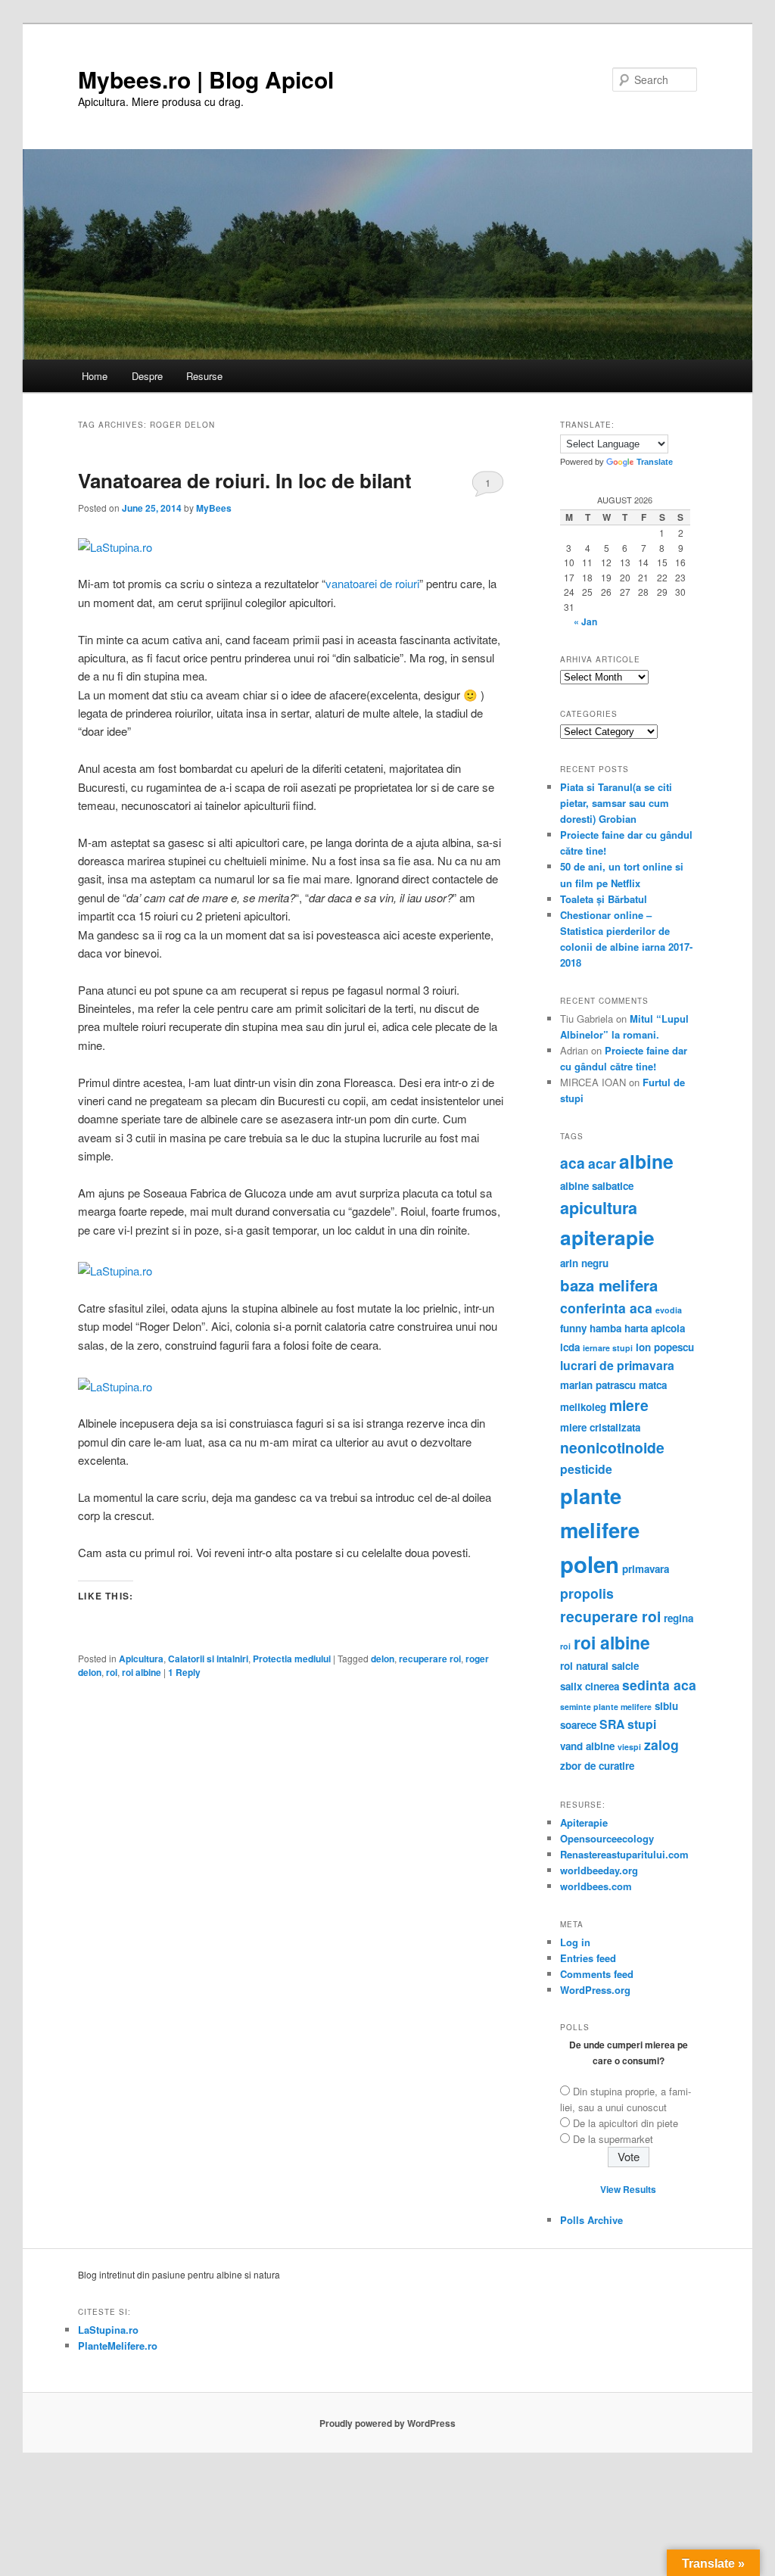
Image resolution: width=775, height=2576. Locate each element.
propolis (587, 1593)
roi (112, 1672)
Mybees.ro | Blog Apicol (206, 79)
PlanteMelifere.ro (118, 2345)
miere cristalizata (600, 1427)
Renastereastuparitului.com (624, 1854)
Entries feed (588, 1958)
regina (679, 1618)
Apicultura (141, 1659)
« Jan (585, 621)
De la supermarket (613, 2139)
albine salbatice (597, 1186)
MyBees (214, 508)
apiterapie (607, 1237)
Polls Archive (591, 2220)
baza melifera (609, 1285)
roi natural (584, 1666)
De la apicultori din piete (626, 2123)
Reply (184, 1672)
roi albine (142, 1672)
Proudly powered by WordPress (387, 2423)
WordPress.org (595, 1990)
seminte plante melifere (606, 1707)
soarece (578, 1725)
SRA (612, 1724)
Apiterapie (584, 1822)
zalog (661, 1744)
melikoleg (583, 1407)
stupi (642, 1724)
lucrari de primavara (617, 1365)
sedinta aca (659, 1685)
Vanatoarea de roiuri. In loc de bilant (245, 480)
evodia (669, 1310)
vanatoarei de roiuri (372, 583)
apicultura (599, 1208)
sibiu (666, 1706)
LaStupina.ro (108, 2330)
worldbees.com (596, 1886)
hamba (605, 1328)
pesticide (586, 1469)
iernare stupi (608, 1348)
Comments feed (597, 1974)
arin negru (584, 1263)
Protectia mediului (292, 1659)
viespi (629, 1747)
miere (629, 1405)
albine (646, 1161)
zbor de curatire (597, 1766)
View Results (628, 2189)
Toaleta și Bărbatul (604, 899)
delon (383, 1659)
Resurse (204, 376)
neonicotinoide (612, 1447)
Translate (655, 462)
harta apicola (655, 1328)
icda (570, 1347)
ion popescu (665, 1347)
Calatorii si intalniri (208, 1659)
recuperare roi (430, 1659)
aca (573, 1163)
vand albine (587, 1746)
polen (590, 1564)
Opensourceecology (607, 1838)
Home (95, 376)
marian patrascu (598, 1385)
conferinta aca (606, 1308)
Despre (147, 376)
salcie (625, 1666)
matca (653, 1385)
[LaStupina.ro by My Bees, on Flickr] (115, 547)
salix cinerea (590, 1686)
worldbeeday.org (599, 1870)
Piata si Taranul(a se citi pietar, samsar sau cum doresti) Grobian (616, 803)
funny (573, 1328)
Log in (575, 1942)
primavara (646, 1569)
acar (602, 1163)
